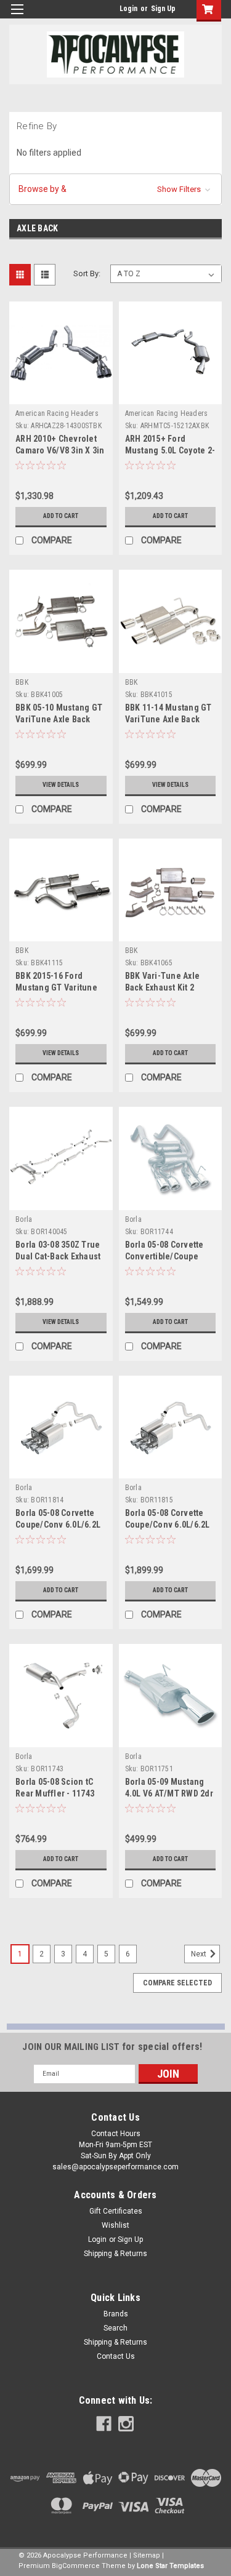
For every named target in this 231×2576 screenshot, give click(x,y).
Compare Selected (177, 1983)
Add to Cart (61, 516)
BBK (22, 682)
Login (128, 9)
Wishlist (115, 2225)
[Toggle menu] (17, 17)
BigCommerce (76, 2566)
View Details (61, 785)
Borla (24, 1219)
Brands (116, 2314)
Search (115, 2328)
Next (200, 1954)
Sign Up (163, 9)
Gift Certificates (116, 2211)
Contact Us (116, 2356)
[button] (115, 189)
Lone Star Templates (170, 2566)
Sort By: (87, 273)
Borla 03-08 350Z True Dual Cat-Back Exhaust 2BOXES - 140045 (58, 1256)
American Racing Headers (57, 413)
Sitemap (147, 2555)
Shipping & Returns (115, 2254)
